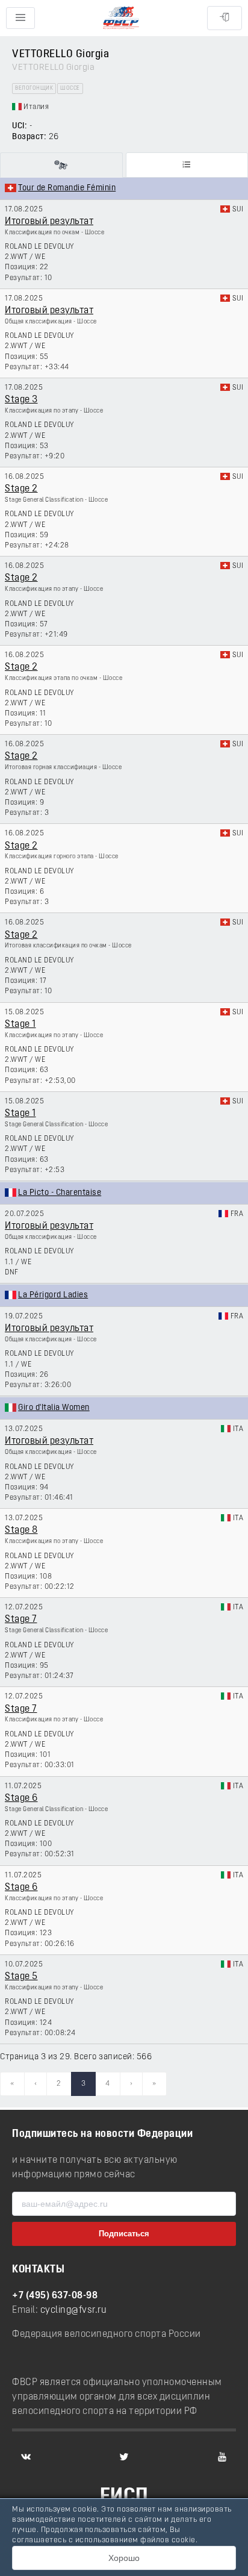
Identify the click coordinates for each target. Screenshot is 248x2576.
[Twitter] (124, 2457)
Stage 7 (21, 1620)
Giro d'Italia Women (54, 1408)
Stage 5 (21, 1977)
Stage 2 (21, 489)
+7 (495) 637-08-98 (55, 2296)
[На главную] (121, 18)
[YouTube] (222, 2457)
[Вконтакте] (26, 2457)
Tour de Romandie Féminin (67, 188)
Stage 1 (20, 1024)
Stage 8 (21, 1530)
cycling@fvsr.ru (74, 2310)
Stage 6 (21, 1798)
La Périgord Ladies (53, 1295)
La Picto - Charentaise (60, 1193)
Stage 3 (21, 400)
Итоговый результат (49, 222)
